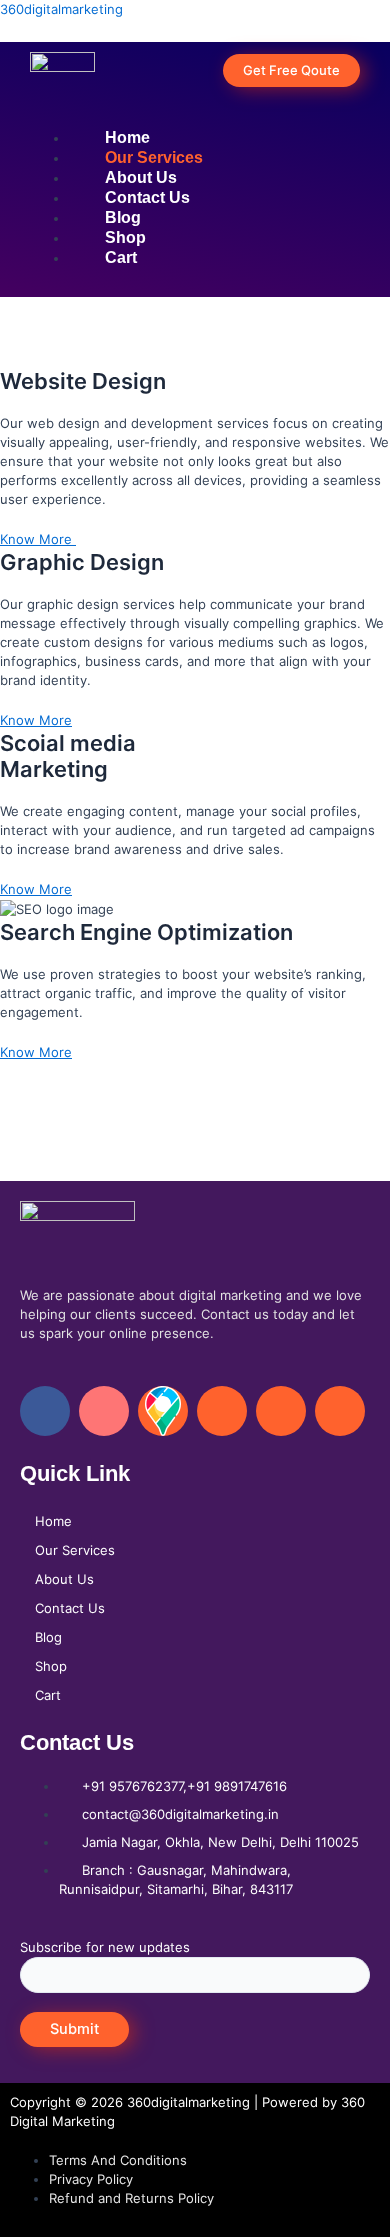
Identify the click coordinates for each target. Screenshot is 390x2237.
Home (53, 1521)
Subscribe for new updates (105, 1947)
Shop (51, 1666)
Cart (48, 1695)
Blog (48, 1637)
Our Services (75, 1550)
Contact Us (70, 1608)
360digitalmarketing (61, 9)
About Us (64, 1579)
